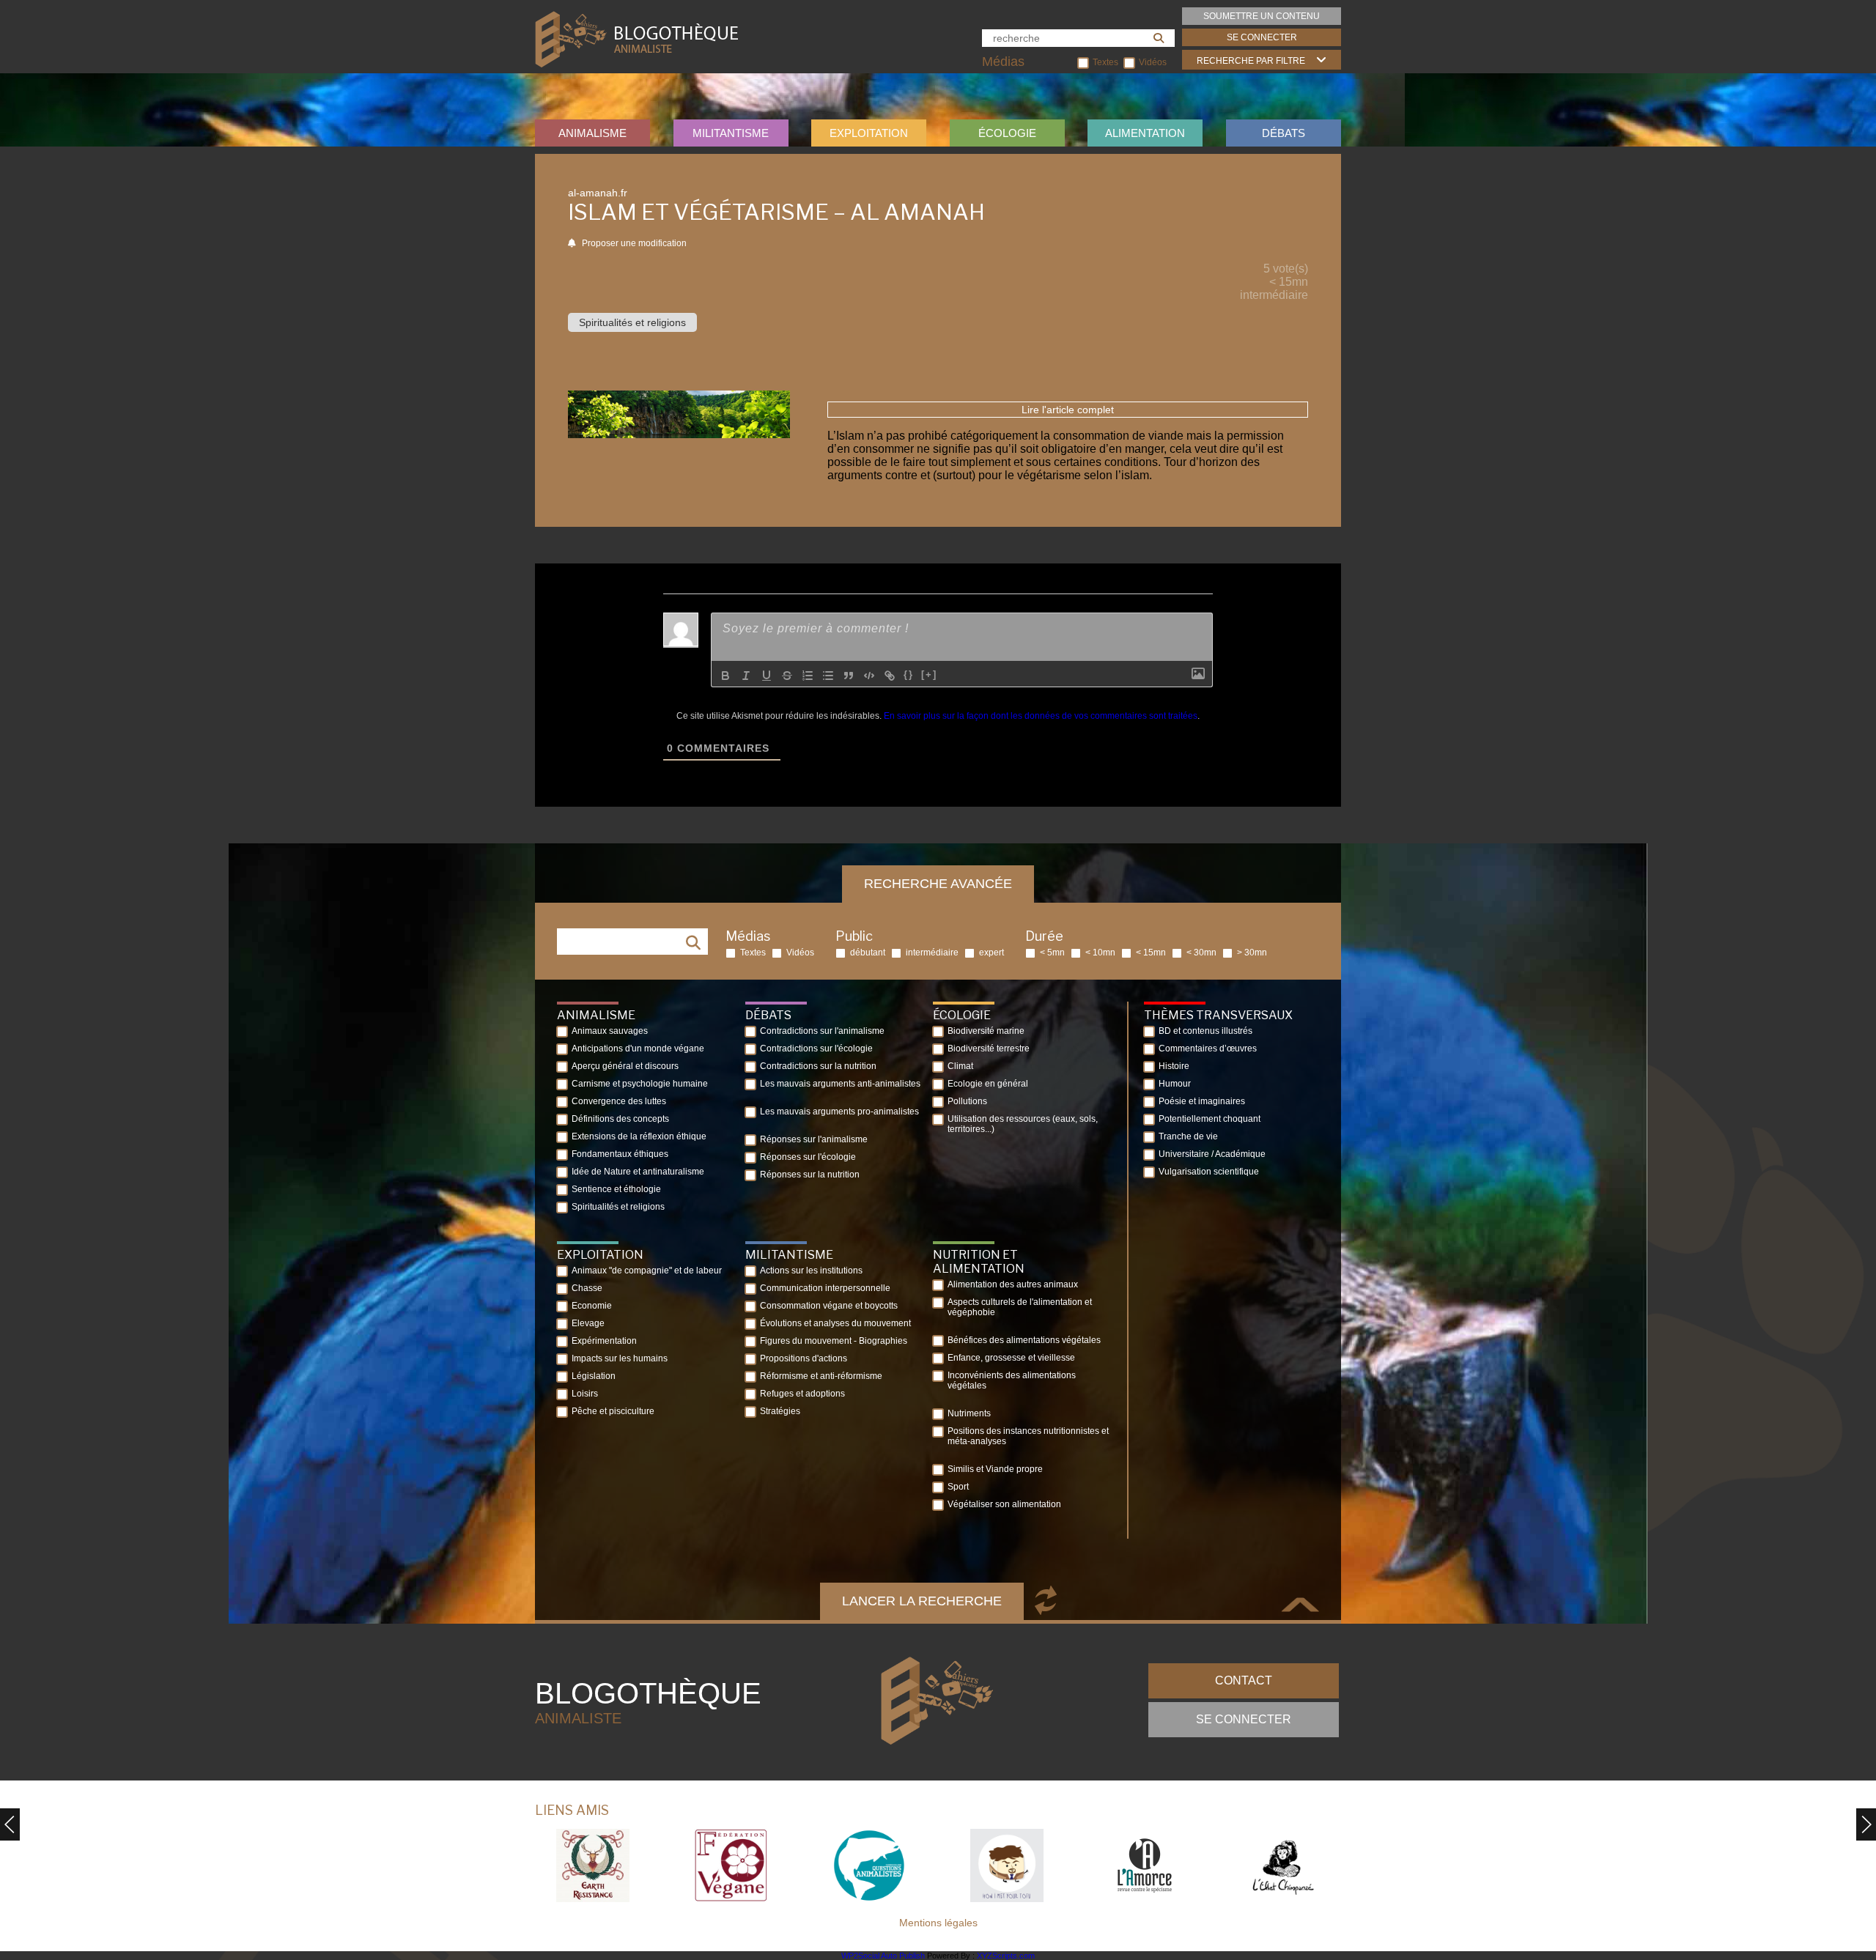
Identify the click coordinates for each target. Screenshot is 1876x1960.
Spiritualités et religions (632, 322)
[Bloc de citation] (849, 676)
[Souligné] (767, 676)
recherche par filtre (1251, 61)
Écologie (1007, 133)
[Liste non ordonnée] (828, 676)
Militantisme (731, 133)
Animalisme (592, 133)
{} (909, 674)
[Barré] (787, 676)
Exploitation (869, 133)
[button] (1866, 1824)
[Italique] (746, 676)
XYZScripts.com (1006, 1956)
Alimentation (1145, 133)
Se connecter (1262, 37)
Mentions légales (938, 1923)
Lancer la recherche (922, 1601)
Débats (1284, 133)
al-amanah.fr (598, 193)
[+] (929, 674)
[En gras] (725, 676)
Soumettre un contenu (1262, 16)
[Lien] (890, 676)
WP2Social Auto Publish (883, 1956)
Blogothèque (648, 1702)
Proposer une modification (633, 243)
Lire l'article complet (1068, 410)
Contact (1244, 1680)
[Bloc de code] (869, 676)
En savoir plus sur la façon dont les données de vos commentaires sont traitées (1041, 716)
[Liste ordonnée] (808, 676)
